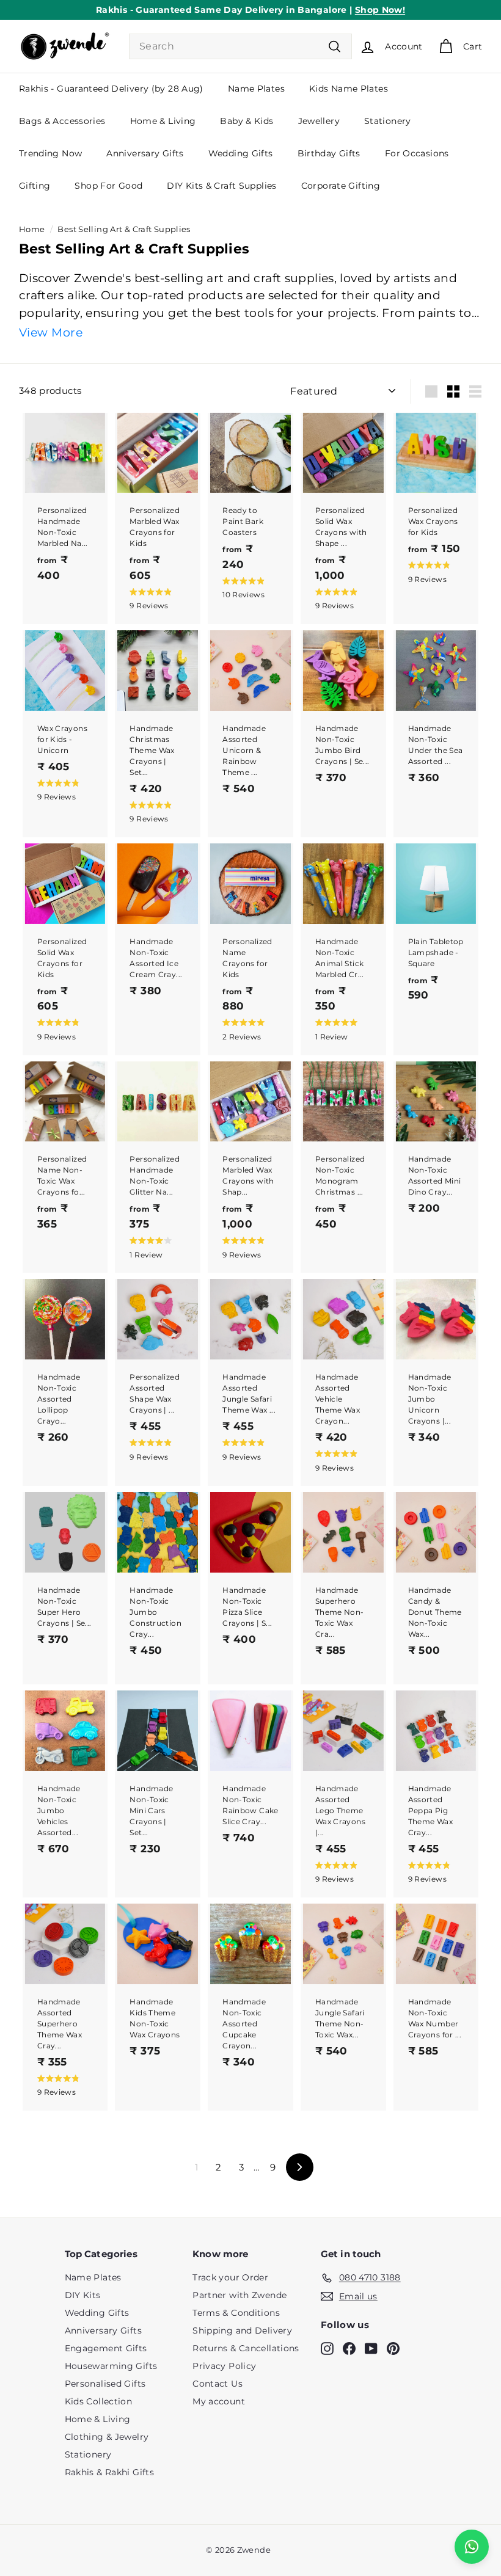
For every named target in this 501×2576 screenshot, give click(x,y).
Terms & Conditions (236, 2313)
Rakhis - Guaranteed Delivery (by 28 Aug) (111, 89)
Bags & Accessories (62, 121)
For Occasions (417, 153)
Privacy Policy (224, 2366)
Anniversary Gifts (145, 153)
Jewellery (319, 121)
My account (219, 2401)
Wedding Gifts (241, 153)
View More (51, 333)
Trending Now (51, 153)
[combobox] (240, 46)
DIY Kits (83, 2295)
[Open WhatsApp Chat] (472, 2547)
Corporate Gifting (341, 186)
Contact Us (218, 2384)
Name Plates (256, 89)
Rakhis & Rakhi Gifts (110, 2472)
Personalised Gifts (105, 2384)
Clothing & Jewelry (107, 2437)
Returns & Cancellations (246, 2348)
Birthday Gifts (329, 153)
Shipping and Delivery (242, 2330)
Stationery (388, 121)
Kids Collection (99, 2401)
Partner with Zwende (240, 2295)
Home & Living (163, 121)
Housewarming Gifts (111, 2366)
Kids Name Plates (349, 89)
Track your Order (230, 2277)
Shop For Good (108, 186)
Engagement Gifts (106, 2348)
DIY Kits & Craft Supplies (221, 186)
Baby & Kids (247, 121)
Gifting (35, 186)
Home (32, 229)
